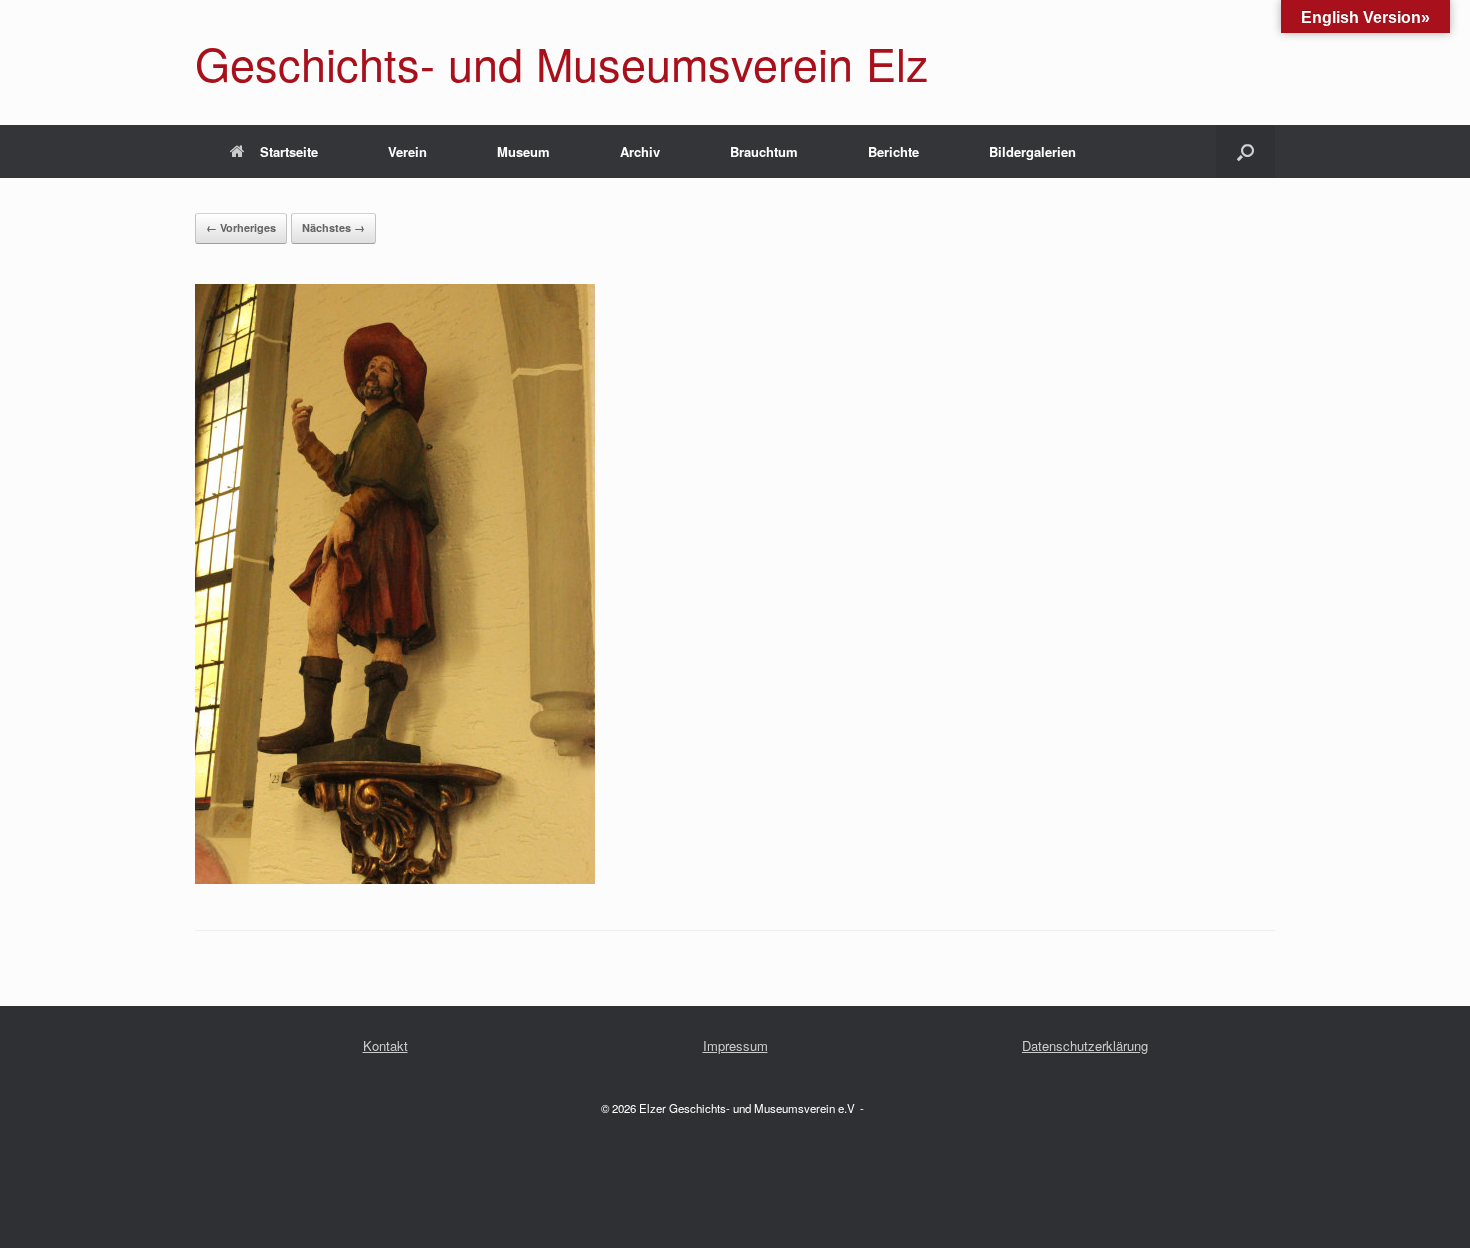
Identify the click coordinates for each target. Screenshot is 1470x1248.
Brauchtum (764, 151)
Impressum (735, 1045)
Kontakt (385, 1045)
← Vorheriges (241, 227)
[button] (1245, 151)
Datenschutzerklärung (1085, 1045)
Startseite (289, 151)
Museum (523, 151)
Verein (407, 151)
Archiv (640, 151)
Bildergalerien (1032, 151)
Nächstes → (333, 227)
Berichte (893, 151)
